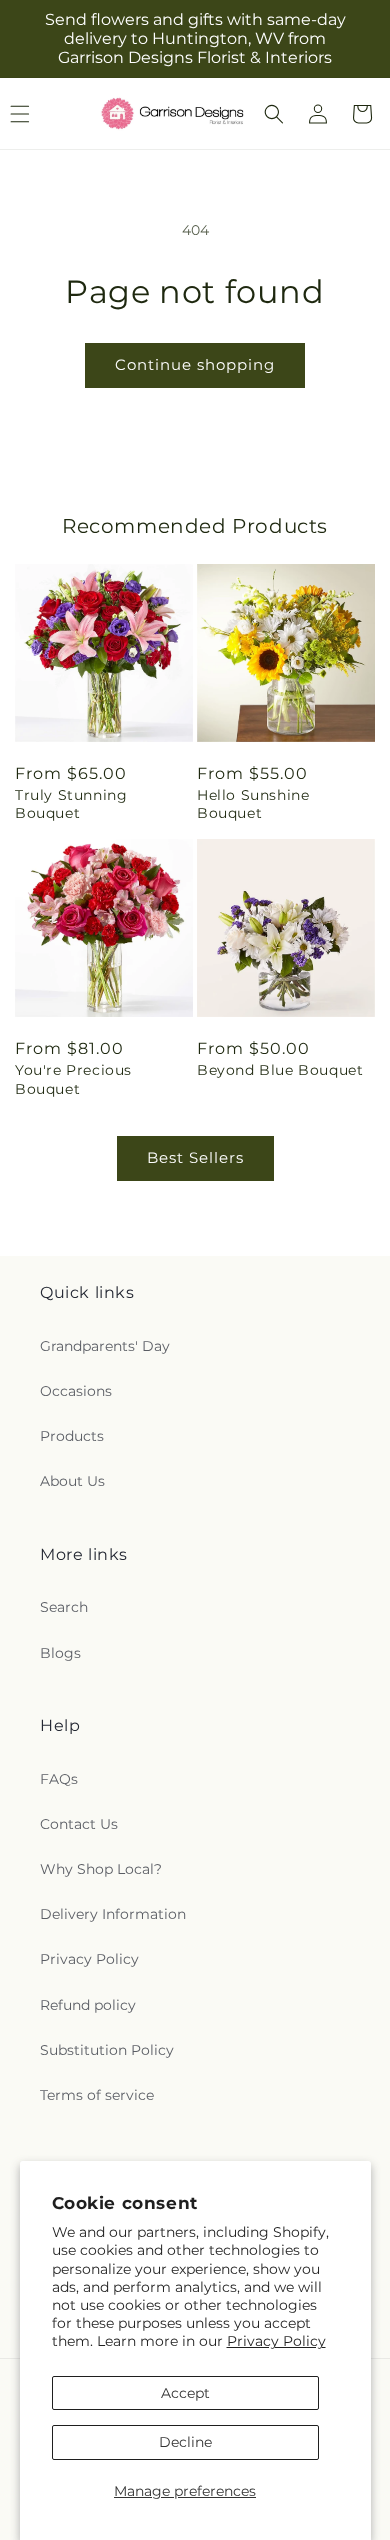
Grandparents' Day (105, 1346)
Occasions (76, 1391)
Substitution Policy (107, 2050)
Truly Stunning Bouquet (71, 804)
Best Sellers (195, 1157)
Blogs (60, 1653)
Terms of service (97, 2095)
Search (64, 1607)
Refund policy (88, 2005)
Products (72, 1436)
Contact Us (79, 1824)
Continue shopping (195, 364)
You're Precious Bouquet (73, 1079)
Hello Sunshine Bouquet (253, 804)
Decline (185, 2442)
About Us (72, 1481)
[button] (274, 114)
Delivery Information (113, 1914)
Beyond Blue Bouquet (280, 1070)
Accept (185, 2393)
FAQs (59, 1779)
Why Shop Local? (101, 1869)
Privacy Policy (276, 2341)
